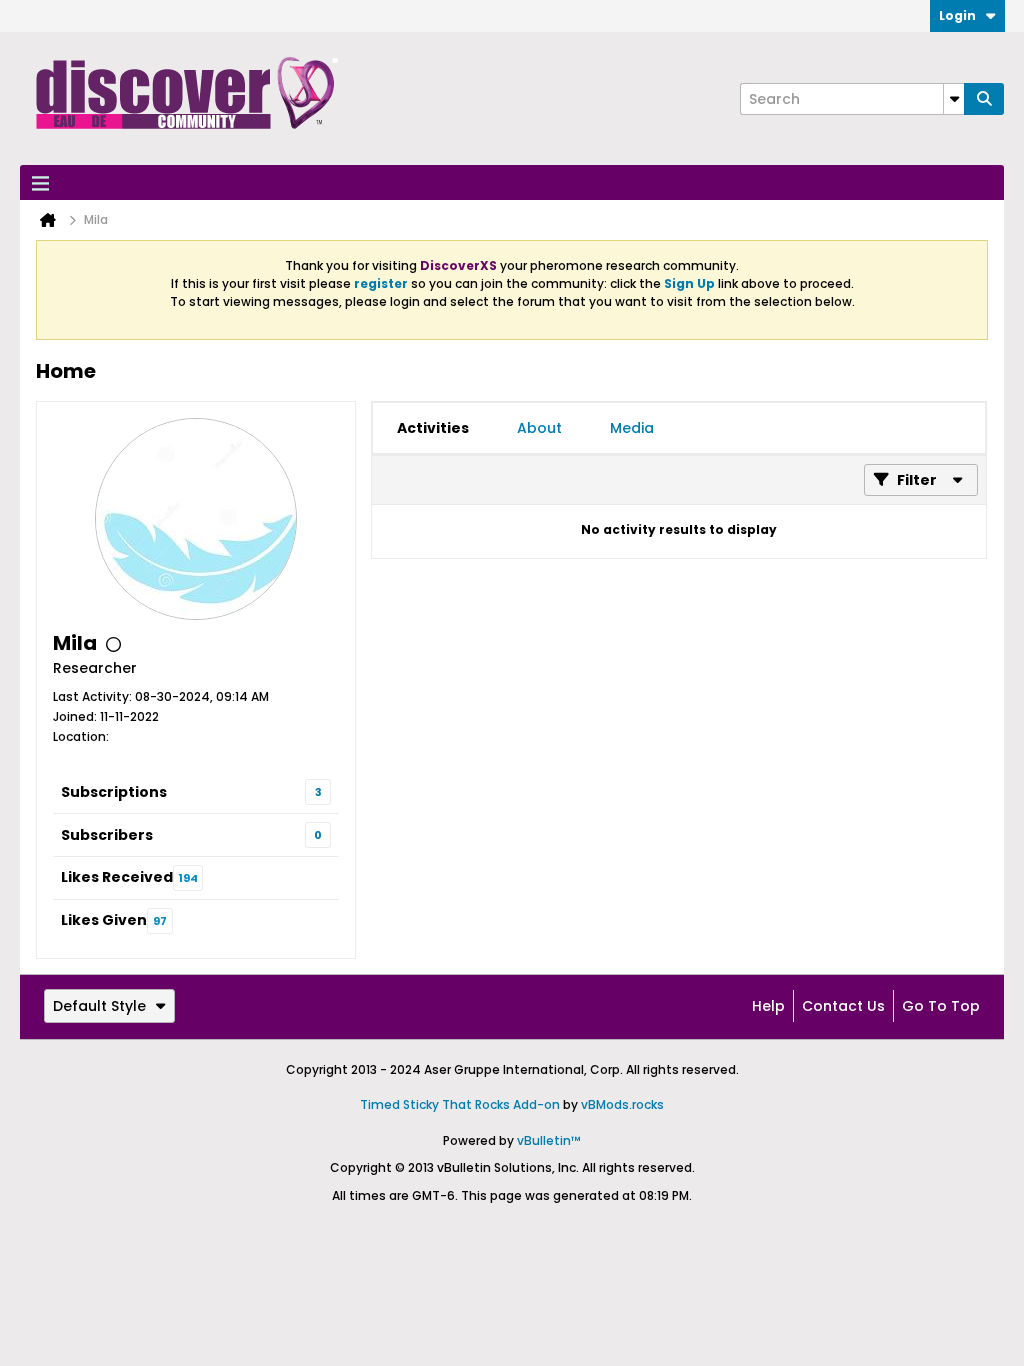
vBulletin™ (549, 1140)
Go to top (941, 1006)
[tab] (433, 428)
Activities (433, 428)
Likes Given (104, 920)
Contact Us (843, 1006)
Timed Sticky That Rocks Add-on (460, 1104)
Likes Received (117, 877)
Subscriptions (114, 792)
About (539, 428)
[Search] (984, 99)
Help (768, 1006)
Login (957, 15)
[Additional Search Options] (954, 99)
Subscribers (107, 835)
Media (632, 428)
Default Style (99, 1006)
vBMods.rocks (622, 1104)
